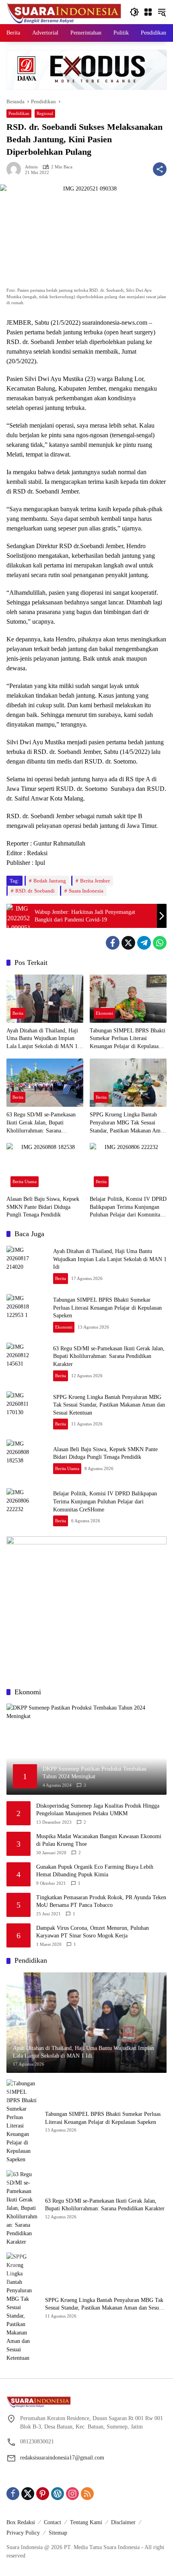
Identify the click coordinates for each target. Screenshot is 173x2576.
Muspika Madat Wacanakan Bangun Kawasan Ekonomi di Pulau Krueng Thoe (99, 1840)
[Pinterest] (43, 2494)
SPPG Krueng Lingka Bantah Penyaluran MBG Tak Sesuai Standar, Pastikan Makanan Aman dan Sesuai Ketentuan (128, 1123)
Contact (53, 2522)
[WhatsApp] (160, 943)
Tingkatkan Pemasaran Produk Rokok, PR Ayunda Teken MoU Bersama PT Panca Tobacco (101, 1901)
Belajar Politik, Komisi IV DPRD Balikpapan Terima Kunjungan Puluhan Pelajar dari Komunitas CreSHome (128, 1207)
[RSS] (87, 2494)
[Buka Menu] (148, 12)
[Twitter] (128, 943)
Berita (18, 1013)
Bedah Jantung (50, 881)
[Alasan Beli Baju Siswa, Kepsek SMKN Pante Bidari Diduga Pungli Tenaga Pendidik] (45, 1167)
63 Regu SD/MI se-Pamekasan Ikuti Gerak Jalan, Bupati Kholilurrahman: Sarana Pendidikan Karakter (41, 1123)
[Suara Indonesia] (64, 11)
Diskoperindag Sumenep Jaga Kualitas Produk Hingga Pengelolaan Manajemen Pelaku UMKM (98, 1810)
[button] (134, 12)
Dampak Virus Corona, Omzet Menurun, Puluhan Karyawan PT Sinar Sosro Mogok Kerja (93, 1932)
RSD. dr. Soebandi (35, 891)
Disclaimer (123, 2522)
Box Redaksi (21, 2522)
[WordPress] (58, 2494)
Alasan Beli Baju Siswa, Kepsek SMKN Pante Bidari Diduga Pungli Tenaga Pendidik (43, 1207)
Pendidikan (19, 113)
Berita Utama (25, 1182)
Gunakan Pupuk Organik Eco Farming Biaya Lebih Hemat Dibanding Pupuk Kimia (95, 1871)
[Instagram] (72, 2494)
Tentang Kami (86, 2522)
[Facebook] (113, 943)
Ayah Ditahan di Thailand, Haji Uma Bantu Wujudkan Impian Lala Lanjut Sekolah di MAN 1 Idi (42, 1039)
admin (31, 167)
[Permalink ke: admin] (16, 169)
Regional (45, 113)
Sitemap (58, 2533)
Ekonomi (104, 1013)
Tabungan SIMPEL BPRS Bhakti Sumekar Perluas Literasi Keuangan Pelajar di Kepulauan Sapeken (128, 1039)
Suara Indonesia (86, 891)
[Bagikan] (160, 169)
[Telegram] (144, 943)
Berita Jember (95, 881)
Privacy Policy (23, 2533)
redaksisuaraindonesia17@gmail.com (62, 2458)
